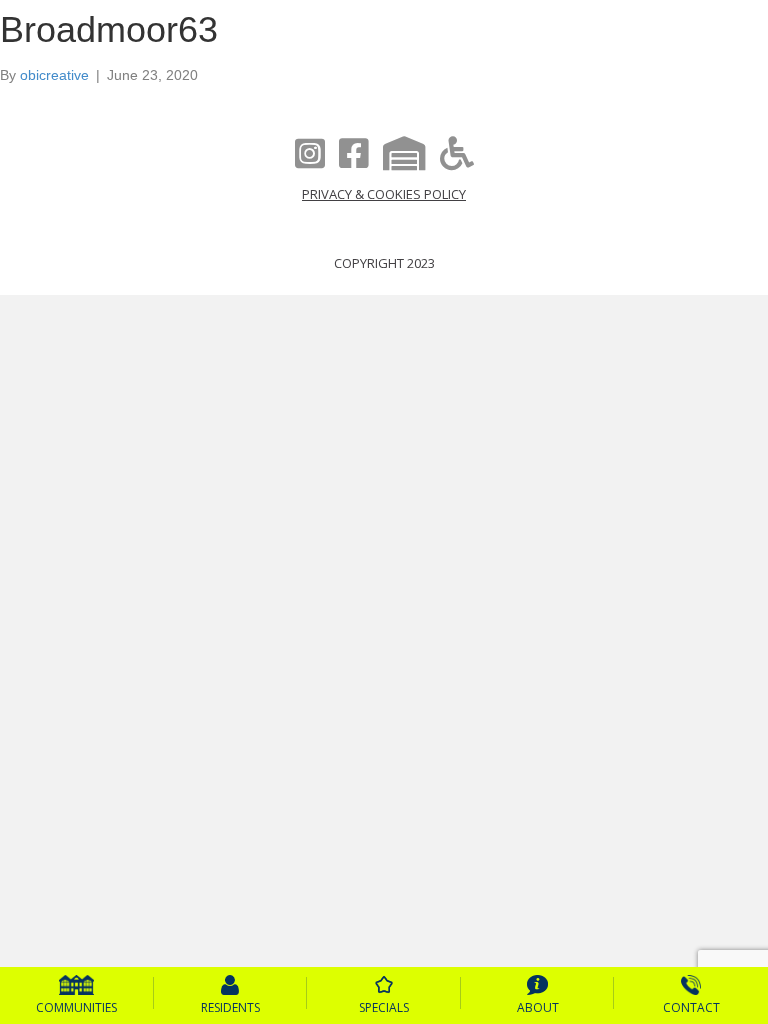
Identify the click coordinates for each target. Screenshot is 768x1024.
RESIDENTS (230, 1007)
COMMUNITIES (76, 1007)
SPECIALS (384, 1007)
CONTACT (691, 1007)
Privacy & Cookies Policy (384, 194)
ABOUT (538, 1007)
